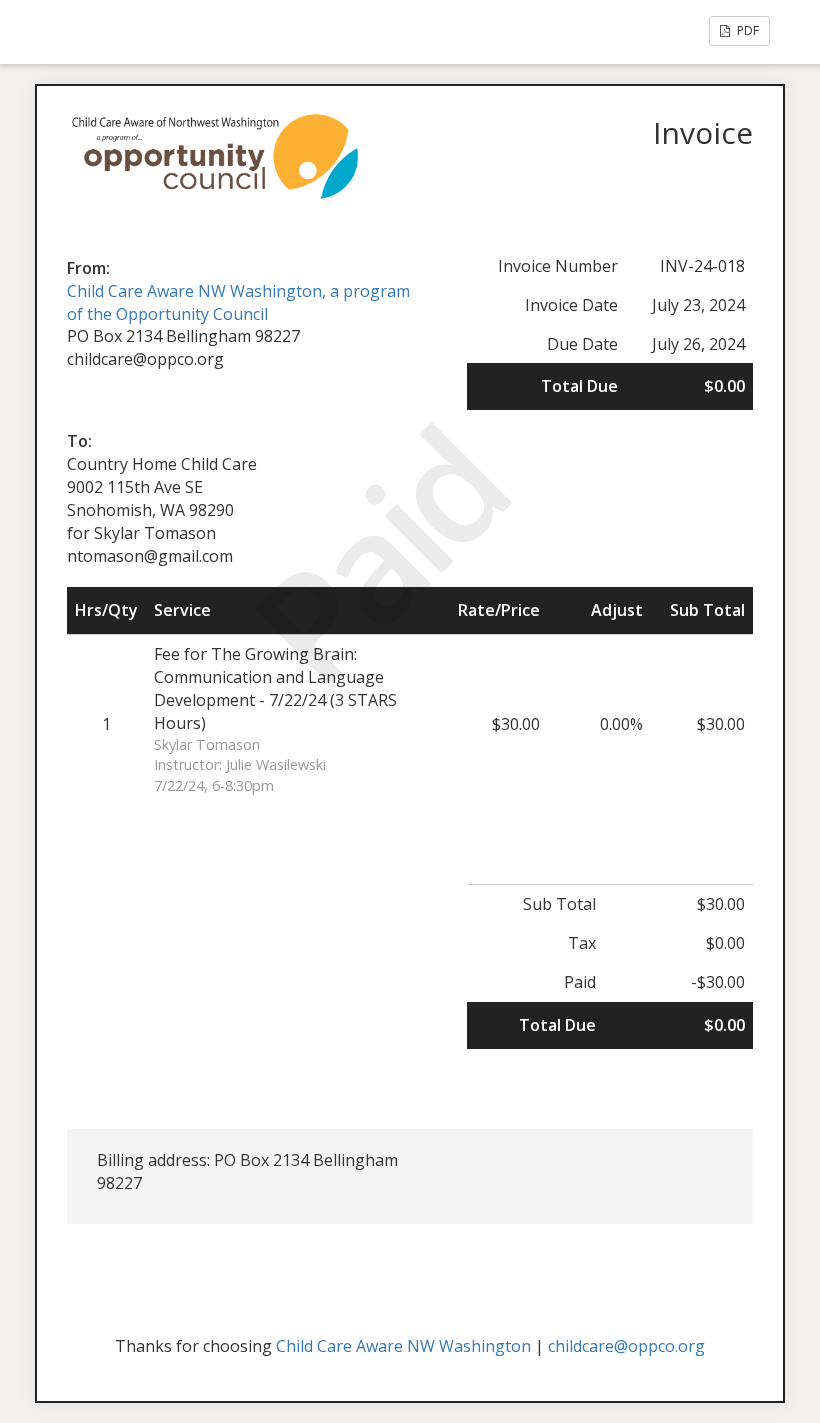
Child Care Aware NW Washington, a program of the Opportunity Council (238, 302)
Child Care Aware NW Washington (403, 1346)
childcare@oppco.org (626, 1346)
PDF (746, 30)
